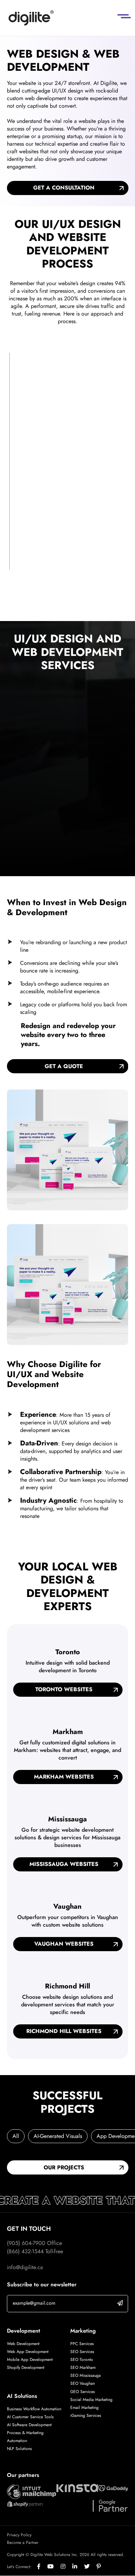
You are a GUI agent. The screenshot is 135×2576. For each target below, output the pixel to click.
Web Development (23, 2344)
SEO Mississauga (85, 2375)
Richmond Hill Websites (64, 2031)
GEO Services (83, 2392)
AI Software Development (29, 2425)
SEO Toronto (82, 2360)
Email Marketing (84, 2408)
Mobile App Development (30, 2360)
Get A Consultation (64, 188)
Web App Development (28, 2352)
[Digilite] (31, 18)
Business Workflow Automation (34, 2409)
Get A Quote (64, 1066)
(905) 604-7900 (26, 2243)
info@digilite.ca (25, 2267)
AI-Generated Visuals (58, 2136)
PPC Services (82, 2344)
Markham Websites (64, 1777)
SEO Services (82, 2352)
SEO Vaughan (83, 2383)
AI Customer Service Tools (30, 2417)
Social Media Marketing (91, 2400)
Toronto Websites (64, 1689)
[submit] (120, 2303)
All (16, 2136)
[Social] (42, 2567)
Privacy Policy (19, 2535)
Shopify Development (26, 2367)
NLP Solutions (19, 2449)
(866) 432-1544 (25, 2251)
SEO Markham (83, 2367)
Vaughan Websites (64, 1944)
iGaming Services (86, 2415)
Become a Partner (23, 2543)
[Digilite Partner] (31, 2491)
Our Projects (64, 2167)
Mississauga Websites (64, 1864)
